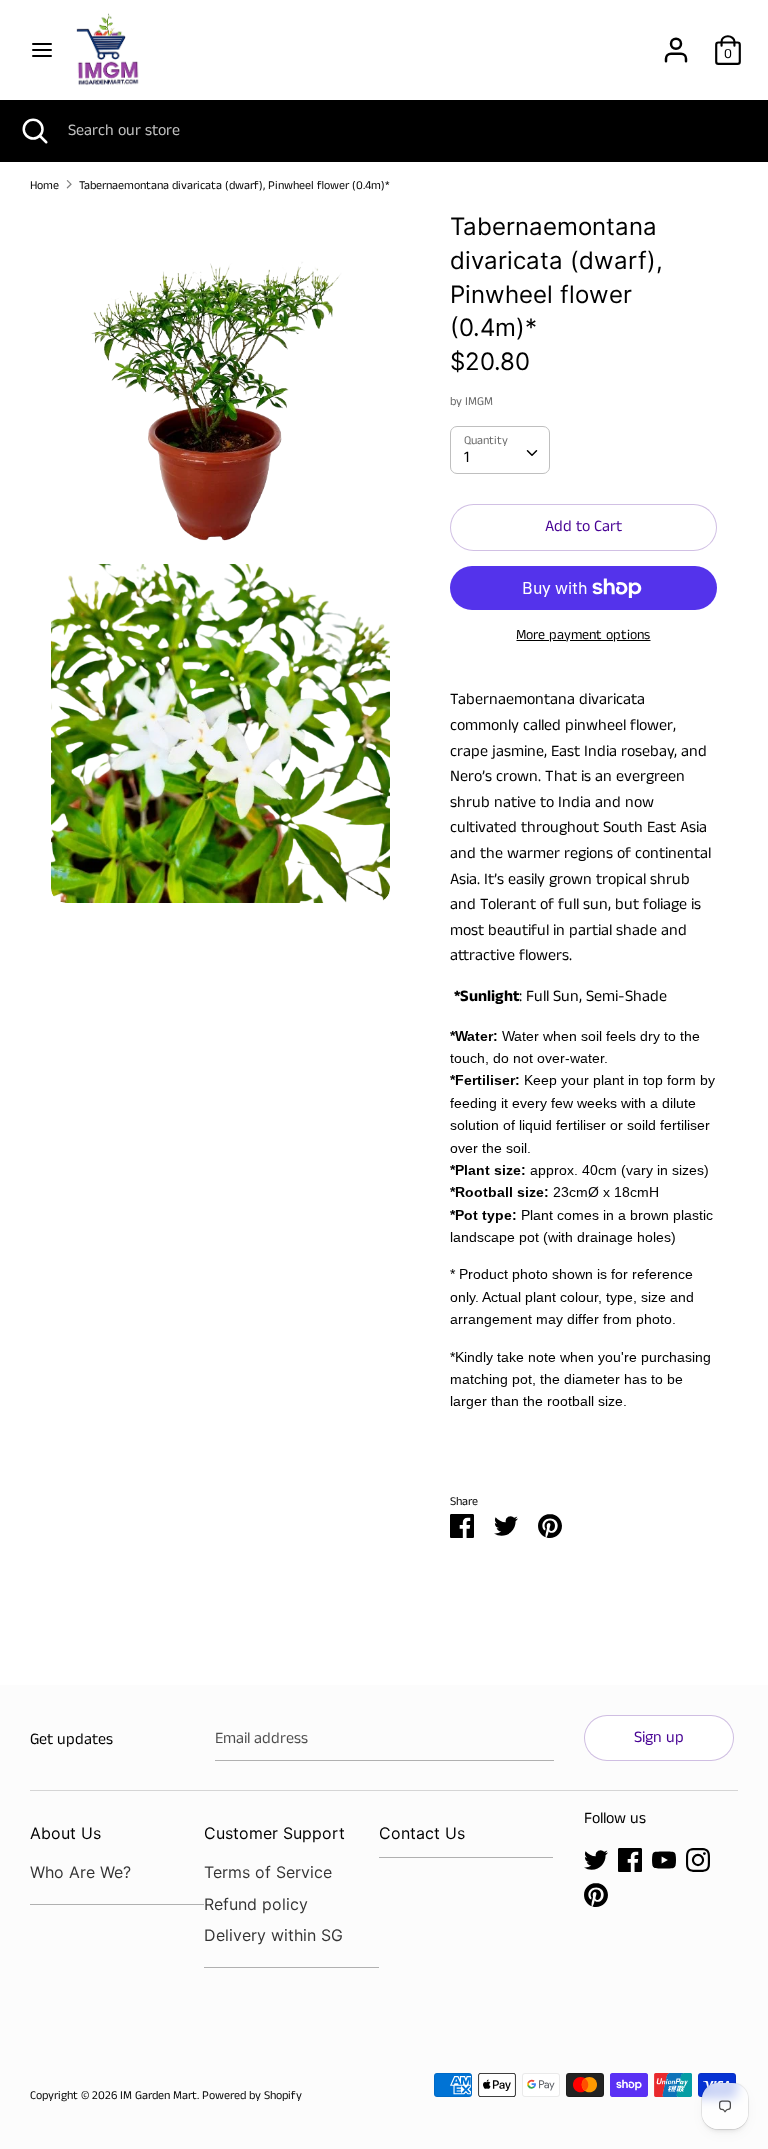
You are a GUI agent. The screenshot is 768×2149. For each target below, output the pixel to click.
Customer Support (274, 1833)
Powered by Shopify (252, 2095)
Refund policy (256, 1904)
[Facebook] (630, 1859)
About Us (65, 1833)
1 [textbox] (466, 457)
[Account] (676, 42)
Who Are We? (80, 1872)
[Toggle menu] (42, 50)
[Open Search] (34, 131)
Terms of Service (268, 1872)
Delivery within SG (273, 1935)
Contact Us (422, 1833)
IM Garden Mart (158, 2095)
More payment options (583, 635)
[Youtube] (664, 1859)
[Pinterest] (596, 1894)
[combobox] (500, 450)
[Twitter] (596, 1859)
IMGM (479, 401)
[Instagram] (698, 1859)
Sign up (659, 1737)
